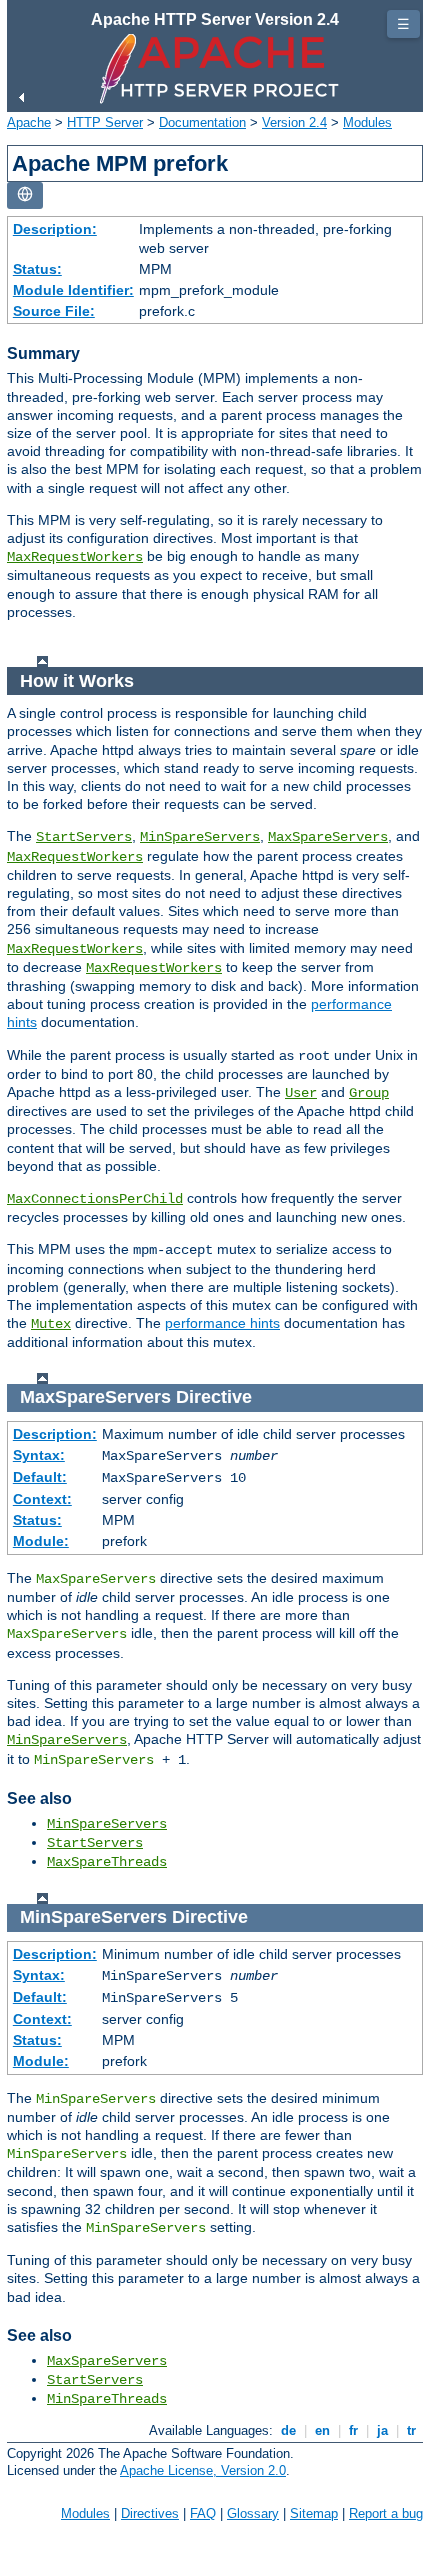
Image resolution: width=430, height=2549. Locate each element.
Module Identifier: (73, 290)
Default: (40, 1477)
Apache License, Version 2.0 (203, 2470)
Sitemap (314, 2513)
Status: (37, 269)
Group (369, 1093)
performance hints (222, 1323)
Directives (150, 2513)
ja (382, 2430)
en (322, 2430)
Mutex (51, 1324)
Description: (55, 229)
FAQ (203, 2513)
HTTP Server (105, 122)
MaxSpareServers (328, 837)
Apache (29, 122)
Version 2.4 (294, 122)
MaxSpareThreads (107, 1862)
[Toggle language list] (25, 195)
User (301, 1093)
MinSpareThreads (107, 2399)
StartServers (84, 837)
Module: (41, 1541)
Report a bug (386, 2513)
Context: (42, 1499)
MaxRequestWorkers (75, 557)
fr (353, 2430)
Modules (367, 122)
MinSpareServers (200, 837)
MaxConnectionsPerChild (95, 1199)
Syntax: (39, 1455)
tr (411, 2430)
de (288, 2430)
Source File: (54, 311)
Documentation (202, 122)
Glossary (253, 2513)
